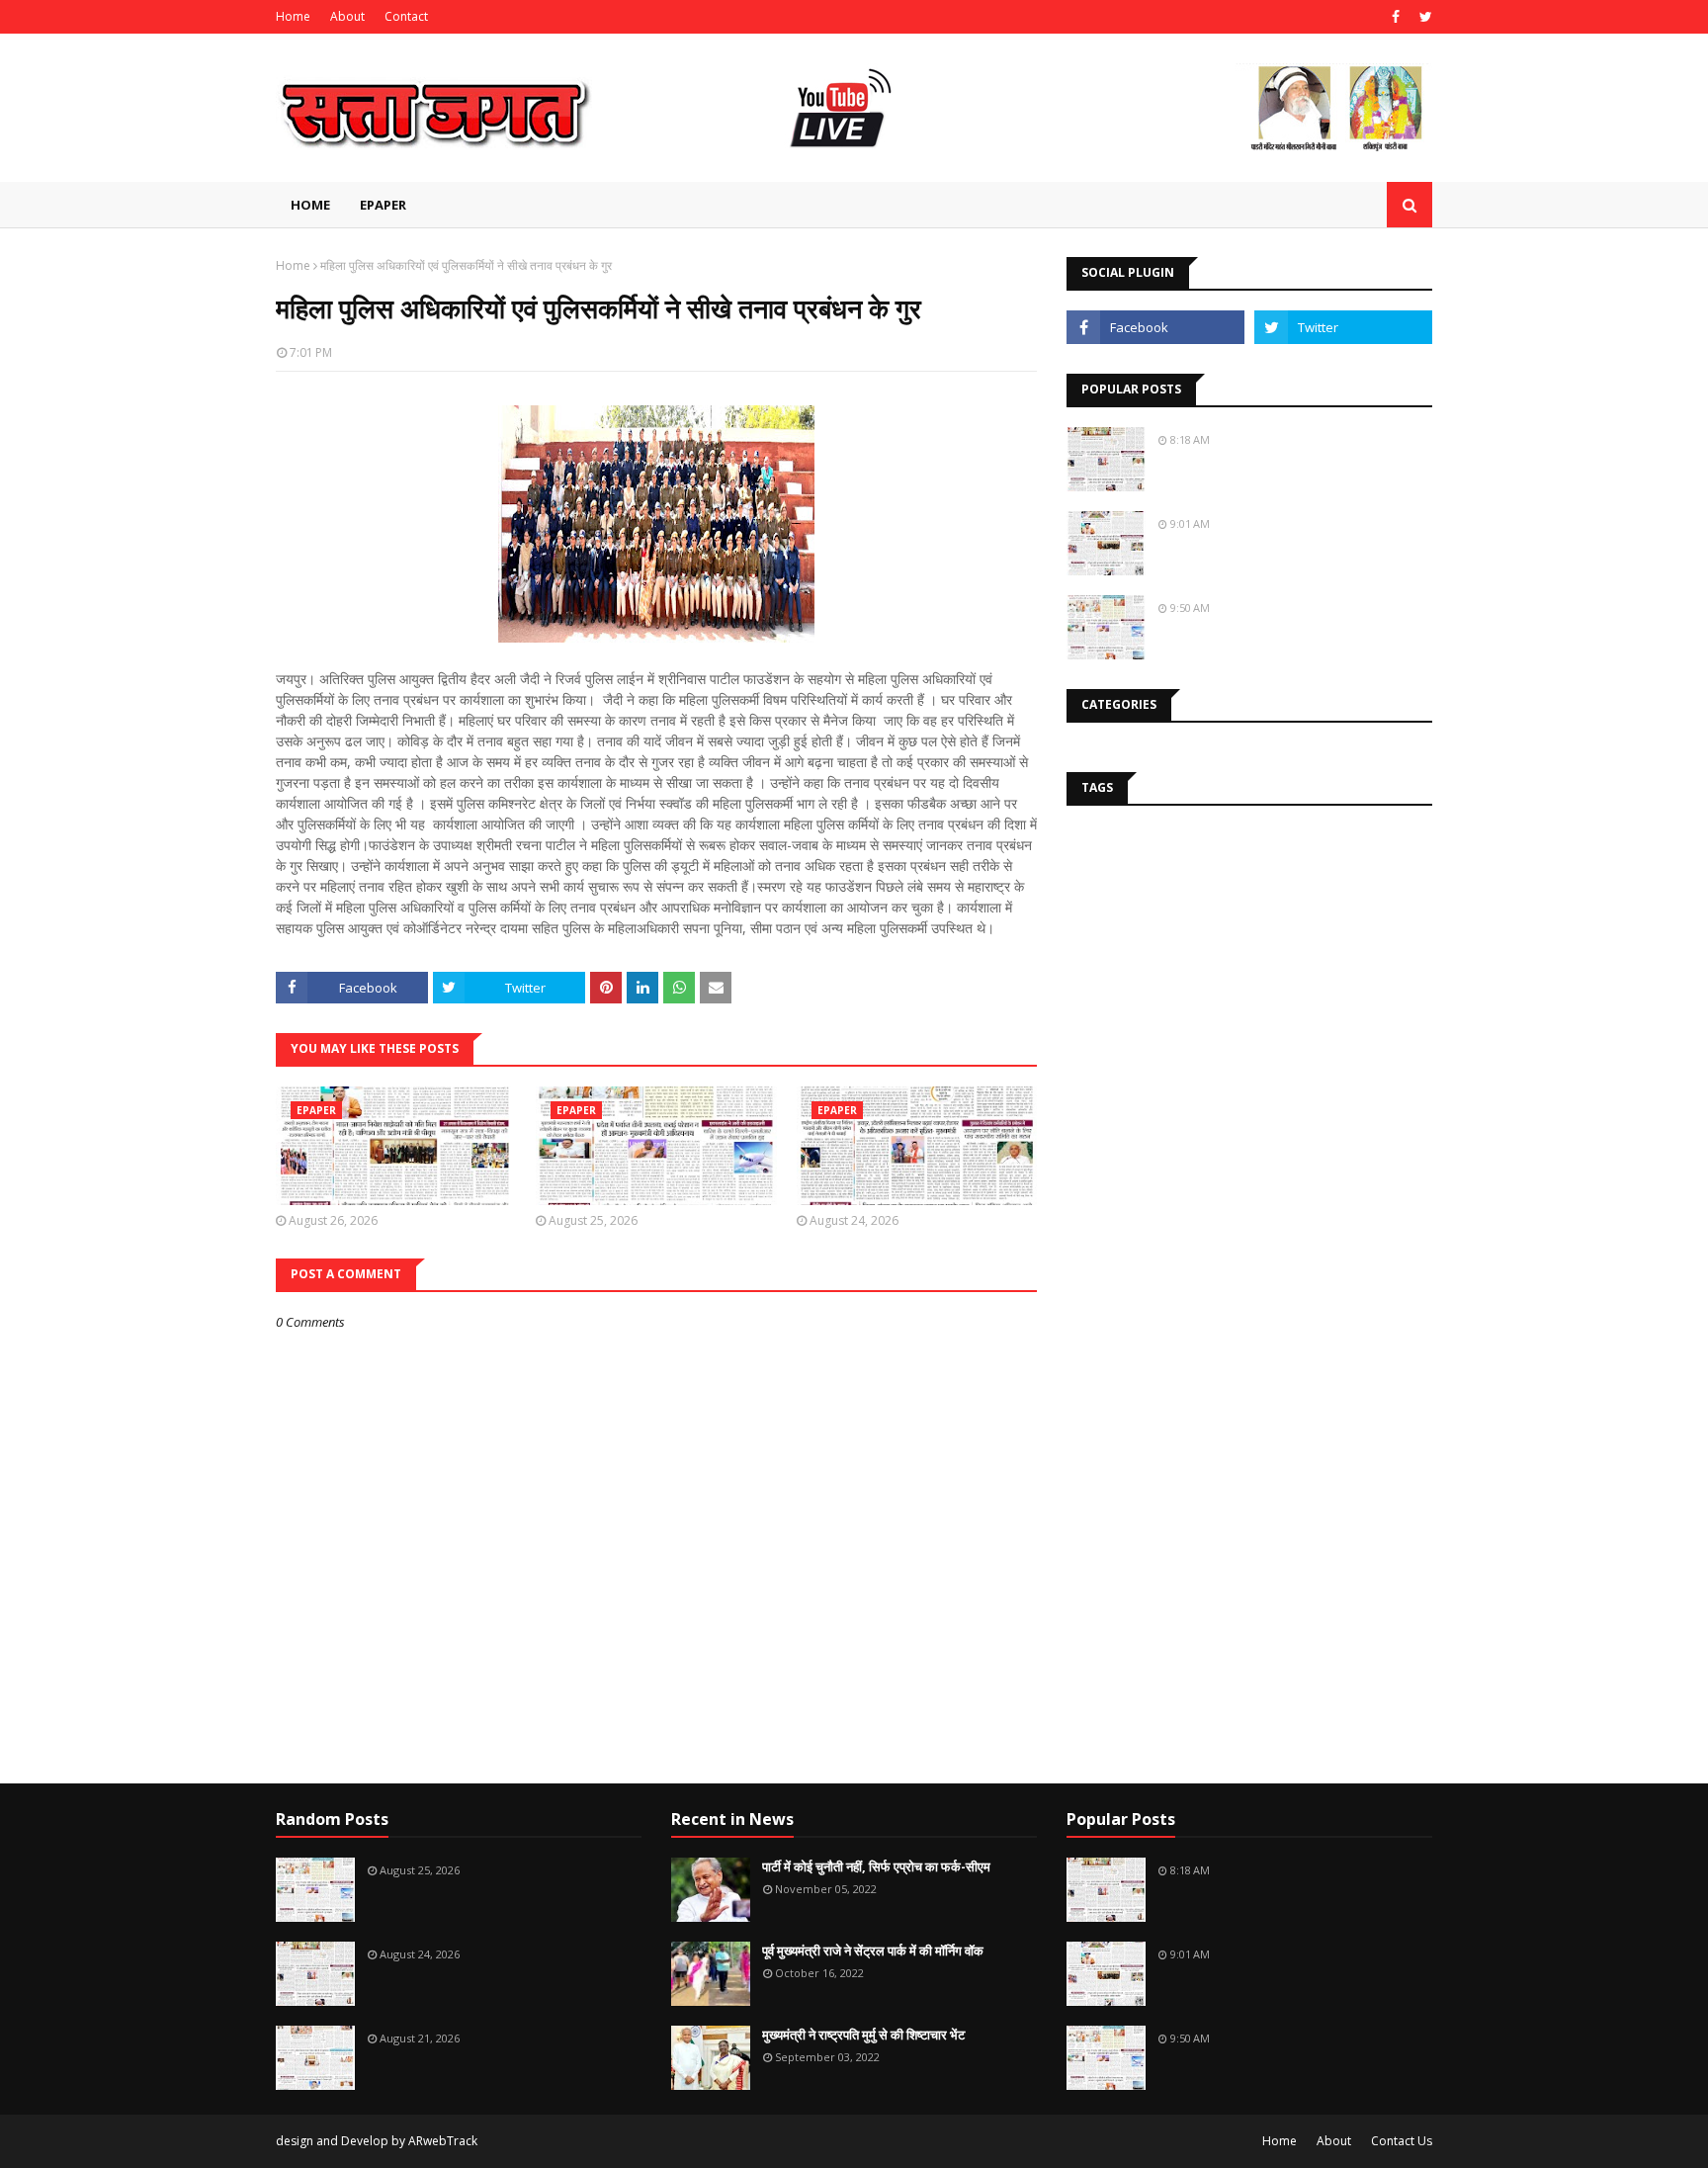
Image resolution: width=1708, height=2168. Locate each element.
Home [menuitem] (310, 205)
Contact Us (1402, 2141)
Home (293, 16)
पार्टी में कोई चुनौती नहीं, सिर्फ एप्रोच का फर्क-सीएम (876, 1866)
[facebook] (1396, 17)
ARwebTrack (443, 2141)
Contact (406, 16)
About (347, 16)
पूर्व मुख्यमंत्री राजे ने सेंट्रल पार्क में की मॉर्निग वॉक (873, 1951)
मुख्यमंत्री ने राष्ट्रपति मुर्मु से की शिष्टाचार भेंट (863, 2035)
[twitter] (1423, 17)
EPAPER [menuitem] (383, 205)
